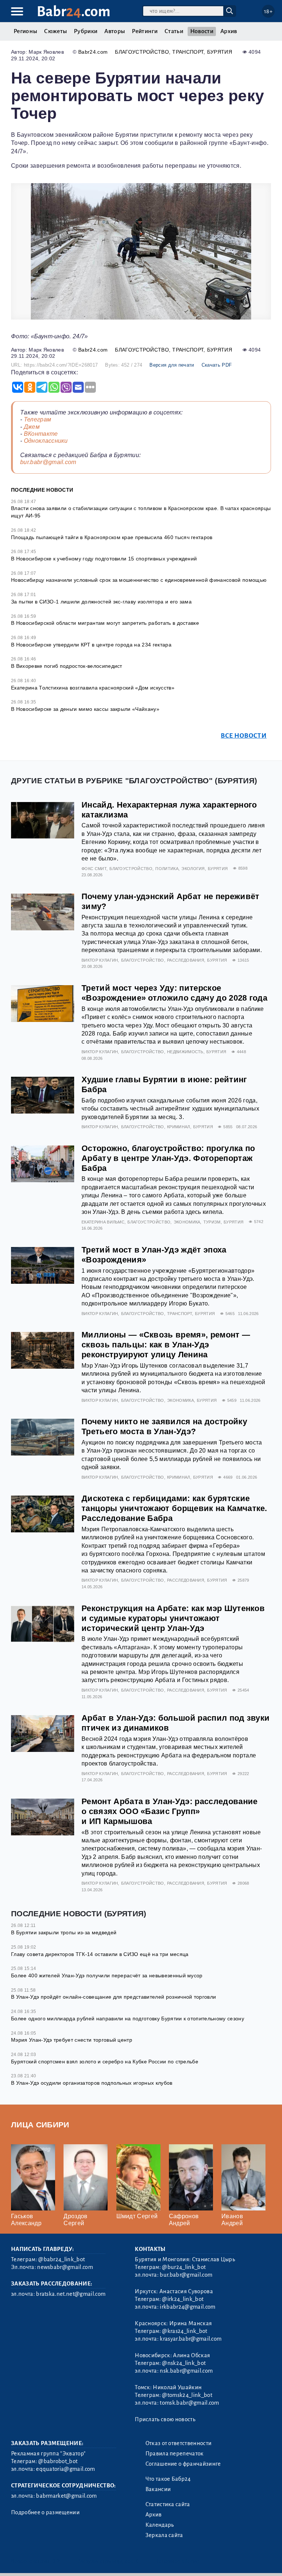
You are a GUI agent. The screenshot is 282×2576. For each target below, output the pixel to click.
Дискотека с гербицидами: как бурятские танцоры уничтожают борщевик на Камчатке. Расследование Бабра (174, 1508)
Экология (193, 869)
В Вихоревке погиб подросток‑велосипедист (67, 666)
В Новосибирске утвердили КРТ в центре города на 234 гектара (91, 645)
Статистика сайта (168, 2504)
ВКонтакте (41, 434)
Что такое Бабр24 (168, 2479)
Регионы (25, 31)
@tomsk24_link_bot (187, 2395)
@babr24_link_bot (62, 2259)
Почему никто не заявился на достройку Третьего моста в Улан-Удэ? (164, 1426)
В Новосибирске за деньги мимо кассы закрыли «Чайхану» (85, 709)
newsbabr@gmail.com (65, 2267)
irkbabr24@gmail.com (187, 2307)
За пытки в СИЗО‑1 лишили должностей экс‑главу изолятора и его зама (101, 602)
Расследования (186, 960)
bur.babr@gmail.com (48, 462)
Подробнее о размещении (45, 2512)
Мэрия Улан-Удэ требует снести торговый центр (72, 2040)
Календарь (160, 2525)
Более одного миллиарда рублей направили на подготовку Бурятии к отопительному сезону (128, 2019)
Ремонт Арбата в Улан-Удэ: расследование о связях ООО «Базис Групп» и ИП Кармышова (169, 1811)
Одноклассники (46, 441)
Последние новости (42, 490)
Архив (229, 31)
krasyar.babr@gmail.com (191, 2339)
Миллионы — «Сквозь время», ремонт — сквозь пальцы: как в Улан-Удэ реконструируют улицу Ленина (166, 1345)
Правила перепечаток (175, 2454)
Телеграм (38, 419)
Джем (32, 427)
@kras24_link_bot (185, 2331)
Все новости (244, 736)
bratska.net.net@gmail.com (71, 2294)
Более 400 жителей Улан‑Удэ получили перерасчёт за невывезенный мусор (107, 1975)
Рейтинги (145, 31)
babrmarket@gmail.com (66, 2496)
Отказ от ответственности (179, 2443)
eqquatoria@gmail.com (65, 2469)
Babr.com (74, 12)
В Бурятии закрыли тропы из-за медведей (64, 1932)
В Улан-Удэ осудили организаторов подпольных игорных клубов (92, 2083)
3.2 (56, 2561)
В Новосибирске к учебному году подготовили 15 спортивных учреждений (104, 559)
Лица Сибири (40, 2125)
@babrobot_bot (58, 2461)
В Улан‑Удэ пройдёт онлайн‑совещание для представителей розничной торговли (113, 1997)
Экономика (187, 1222)
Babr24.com (93, 52)
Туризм (212, 1222)
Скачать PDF (217, 365)
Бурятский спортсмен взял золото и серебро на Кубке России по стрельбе (105, 2062)
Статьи (174, 31)
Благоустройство (142, 52)
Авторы (115, 31)
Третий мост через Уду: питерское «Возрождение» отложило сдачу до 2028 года (174, 993)
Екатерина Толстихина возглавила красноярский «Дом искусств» (93, 688)
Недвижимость (185, 1052)
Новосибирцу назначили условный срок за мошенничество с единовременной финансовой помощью (139, 580)
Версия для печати (172, 365)
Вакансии (158, 2489)
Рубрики (86, 31)
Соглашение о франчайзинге (183, 2464)
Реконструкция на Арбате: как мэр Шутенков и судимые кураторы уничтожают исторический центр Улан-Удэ (173, 1618)
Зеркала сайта (164, 2535)
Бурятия (220, 52)
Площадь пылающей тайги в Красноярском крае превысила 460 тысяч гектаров (112, 537)
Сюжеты (55, 31)
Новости (202, 31)
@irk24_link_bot (183, 2299)
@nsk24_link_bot (184, 2363)
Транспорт (188, 52)
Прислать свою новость (165, 2419)
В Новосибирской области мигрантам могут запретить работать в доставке (105, 623)
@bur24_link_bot (184, 2267)
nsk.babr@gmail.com (186, 2371)
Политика (167, 869)
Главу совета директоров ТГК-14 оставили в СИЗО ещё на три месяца (100, 1954)
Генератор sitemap (178, 2561)
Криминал (179, 1127)
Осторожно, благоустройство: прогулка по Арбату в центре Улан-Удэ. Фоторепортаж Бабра (168, 1158)
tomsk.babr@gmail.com (189, 2403)
